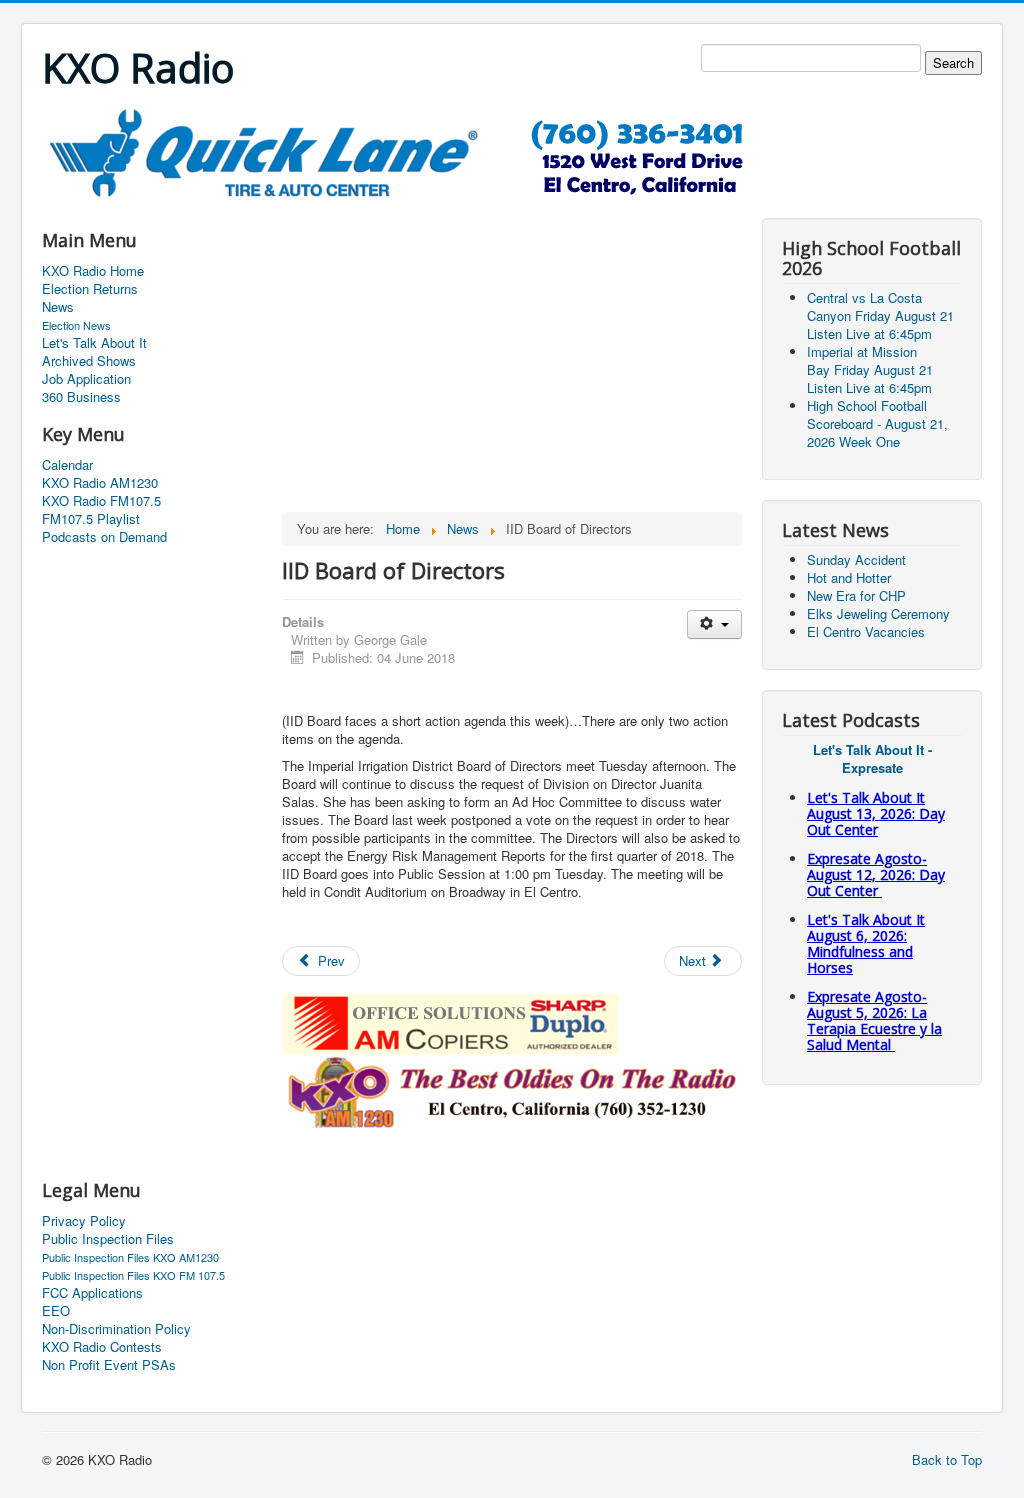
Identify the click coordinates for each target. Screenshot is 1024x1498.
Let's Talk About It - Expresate (872, 758)
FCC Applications (92, 1293)
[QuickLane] (406, 151)
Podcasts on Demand (104, 537)
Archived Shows (89, 361)
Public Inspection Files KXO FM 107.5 (133, 1275)
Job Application (86, 379)
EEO (56, 1311)
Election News (76, 325)
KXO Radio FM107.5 (101, 501)
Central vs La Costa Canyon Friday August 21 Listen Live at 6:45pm (880, 315)
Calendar (67, 465)
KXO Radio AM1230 (100, 483)
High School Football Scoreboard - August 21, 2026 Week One (877, 423)
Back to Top (947, 1459)
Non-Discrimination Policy (116, 1329)
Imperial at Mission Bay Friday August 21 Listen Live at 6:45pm (870, 369)
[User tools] (714, 624)
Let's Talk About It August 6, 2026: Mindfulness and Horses (866, 943)
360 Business (81, 397)
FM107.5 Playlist (91, 519)
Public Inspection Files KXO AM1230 (130, 1257)
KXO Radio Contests (102, 1347)
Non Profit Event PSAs (109, 1365)
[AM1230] (512, 1089)
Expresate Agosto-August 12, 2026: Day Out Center (876, 874)
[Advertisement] (406, 206)
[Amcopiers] (450, 1021)
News (58, 307)
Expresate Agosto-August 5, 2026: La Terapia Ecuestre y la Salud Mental (874, 1020)
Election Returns (90, 289)
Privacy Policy (84, 1221)
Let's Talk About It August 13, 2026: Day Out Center (876, 813)
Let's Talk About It (94, 343)
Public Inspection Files (108, 1239)
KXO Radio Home (93, 271)
